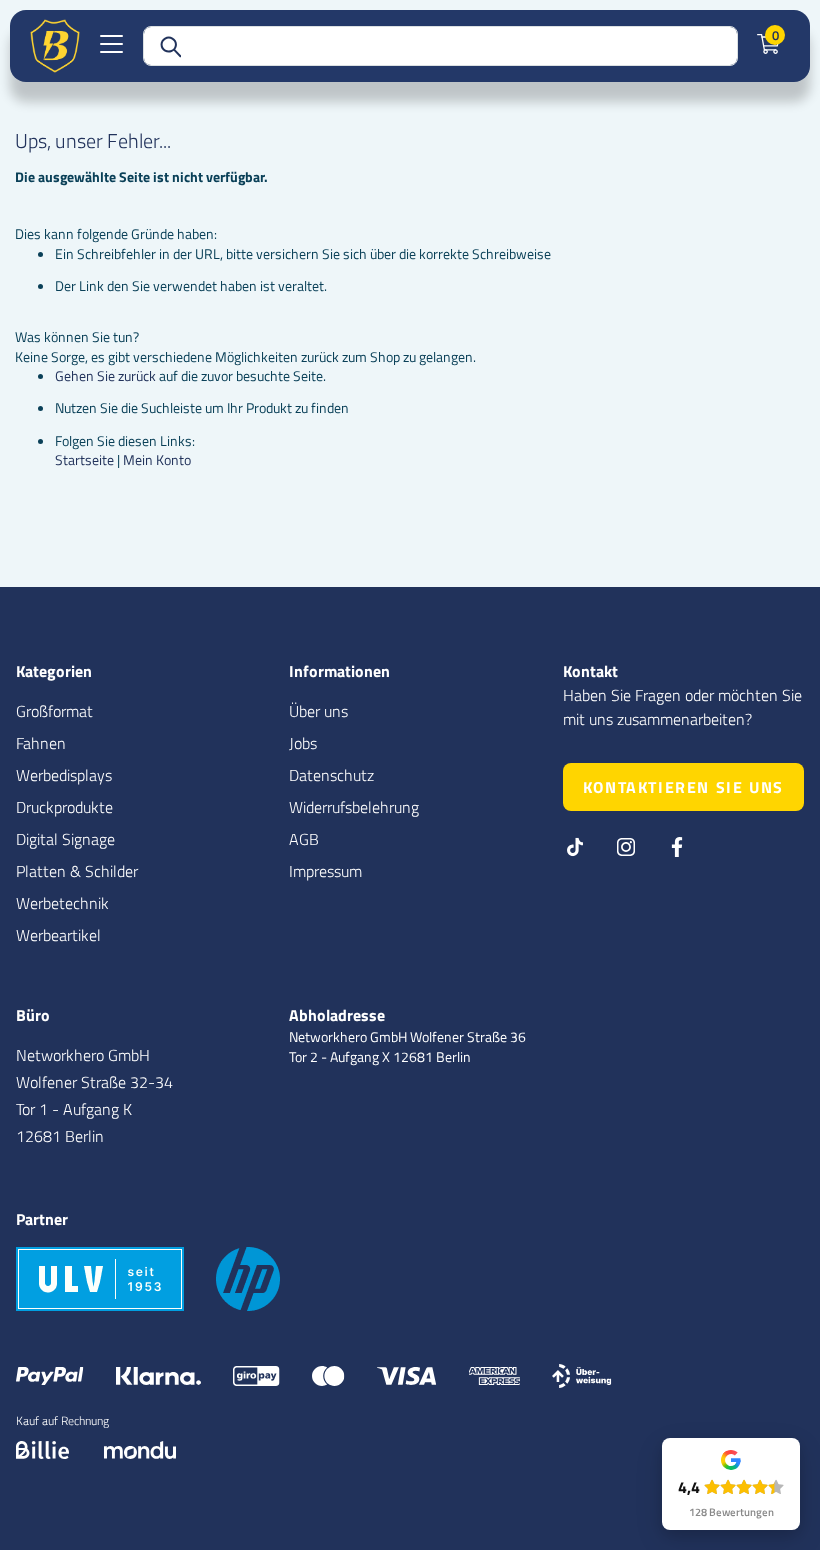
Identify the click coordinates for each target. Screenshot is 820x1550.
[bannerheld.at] (55, 46)
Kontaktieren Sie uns (683, 787)
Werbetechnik (62, 903)
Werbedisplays (64, 775)
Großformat (54, 711)
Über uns (318, 711)
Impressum (325, 871)
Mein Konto (157, 459)
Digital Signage (65, 839)
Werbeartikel (58, 935)
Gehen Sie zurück (105, 375)
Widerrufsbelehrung (354, 807)
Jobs (303, 743)
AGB (304, 839)
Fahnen (41, 743)
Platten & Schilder (77, 871)
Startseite (84, 459)
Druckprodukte (64, 807)
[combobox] (440, 46)
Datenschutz (331, 775)
